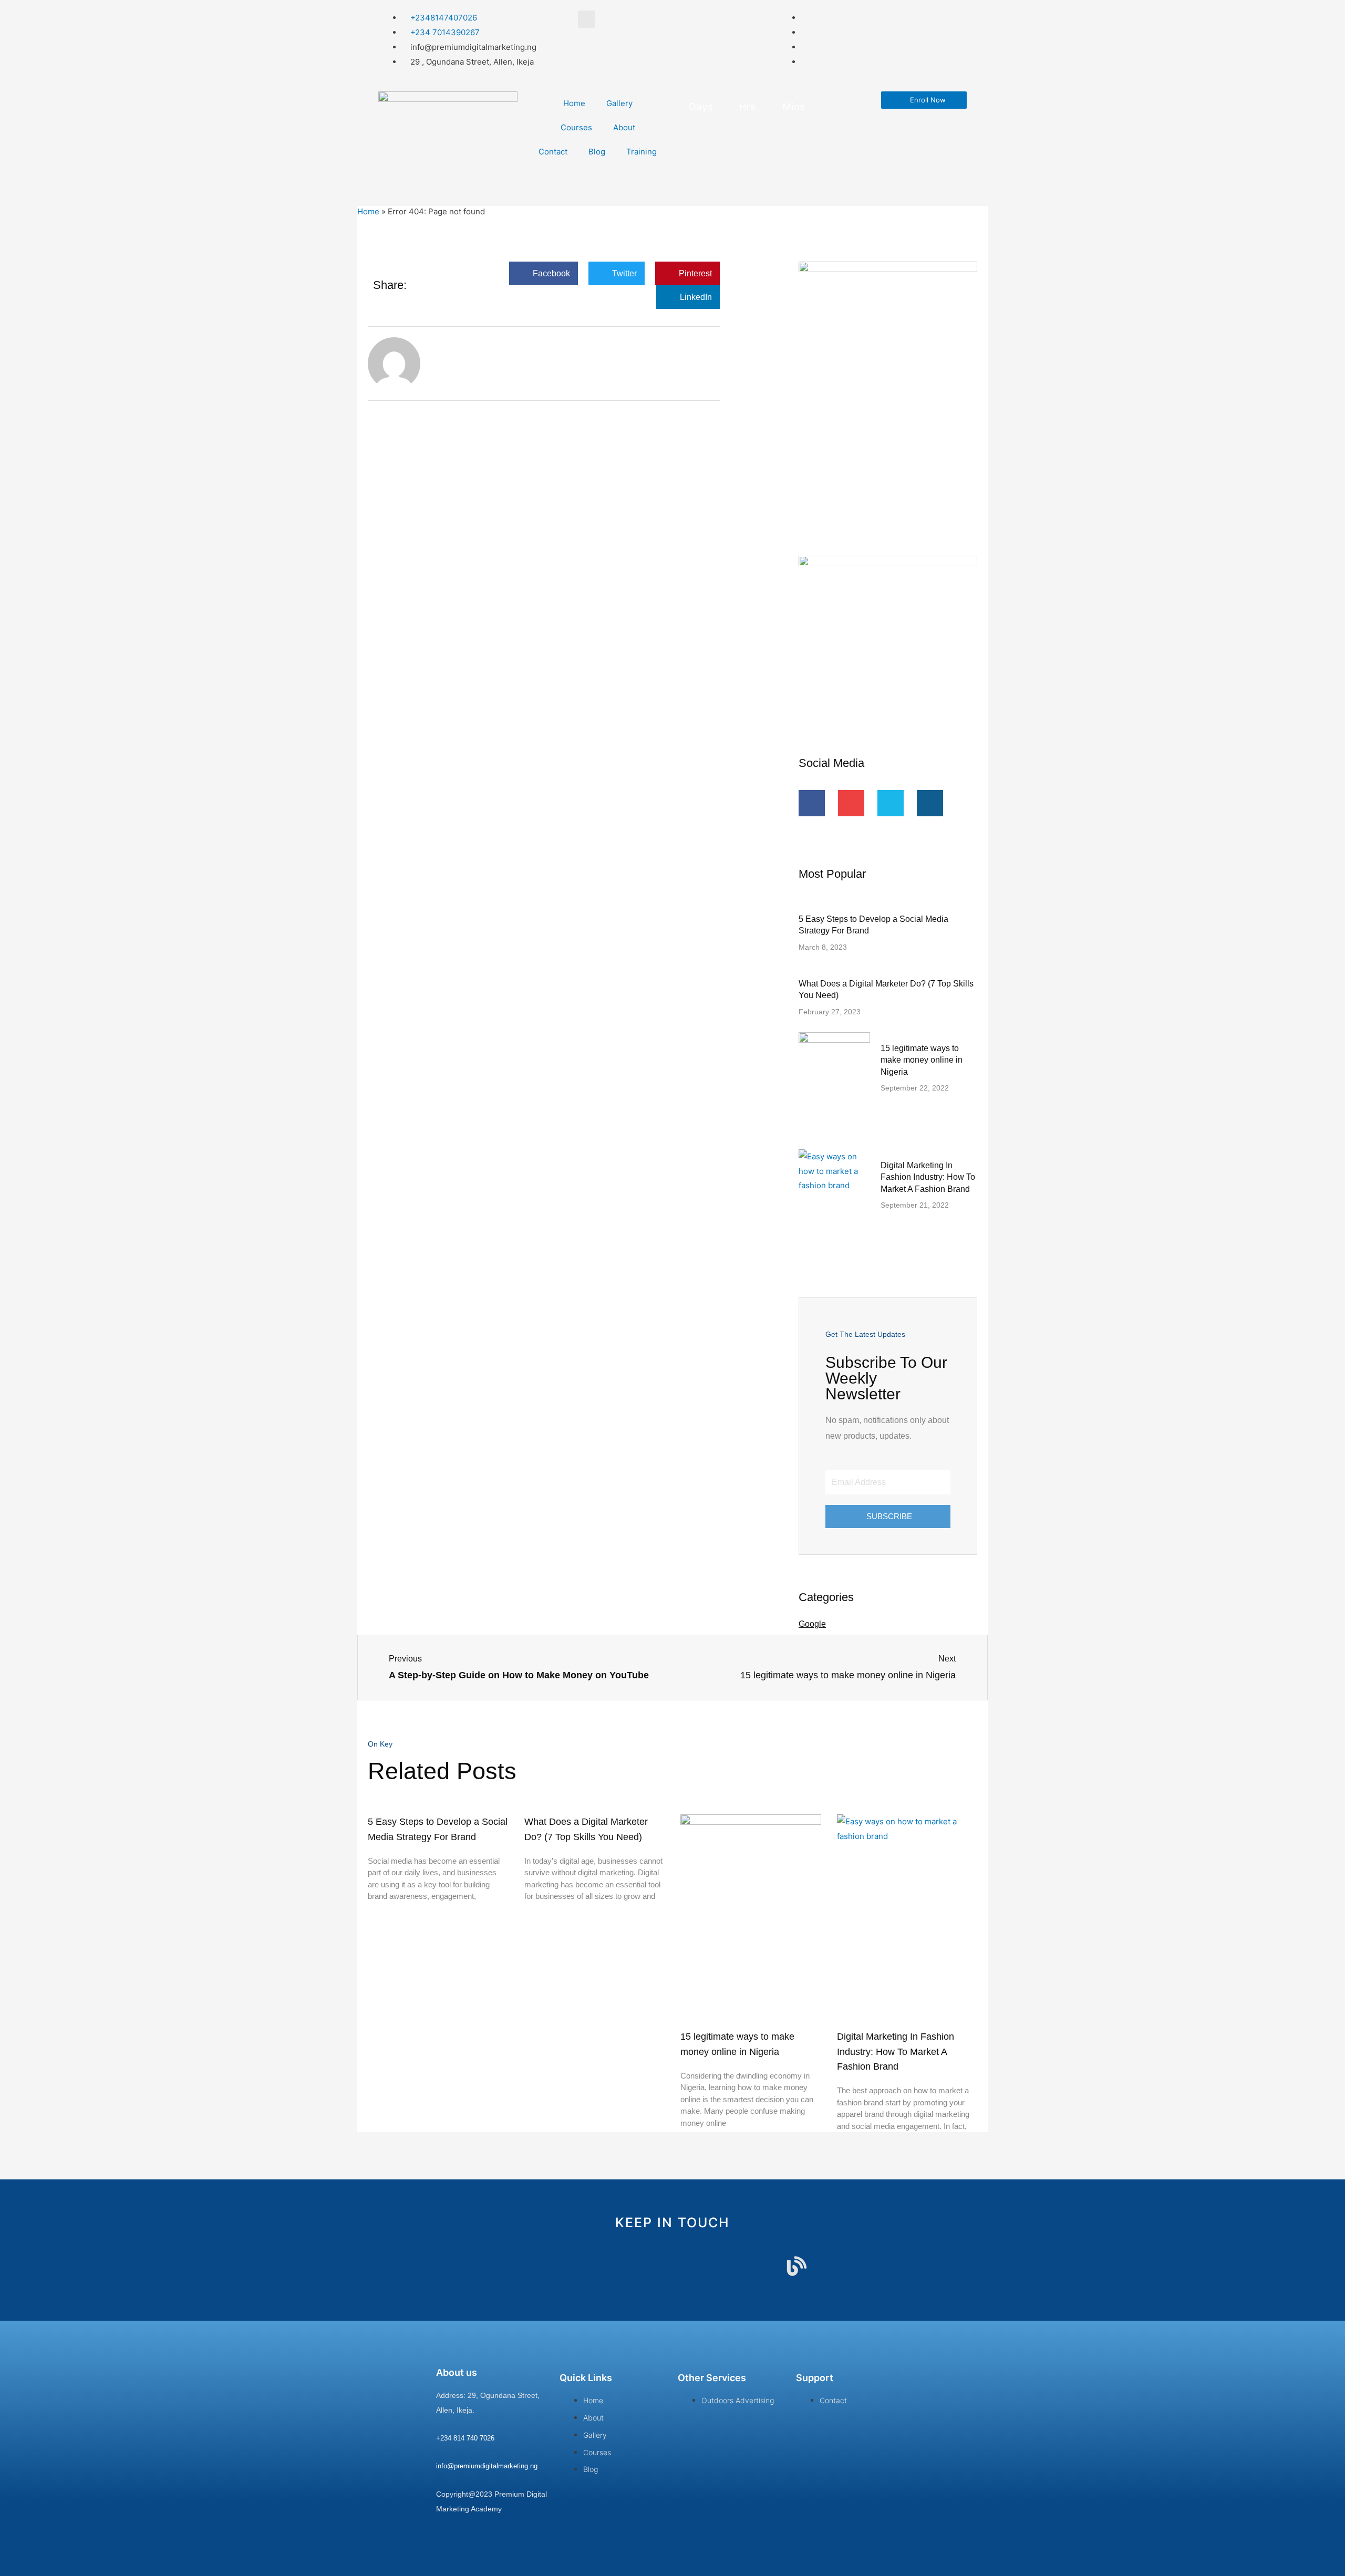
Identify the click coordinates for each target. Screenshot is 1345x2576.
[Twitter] (891, 803)
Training (642, 152)
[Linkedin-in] (697, 2266)
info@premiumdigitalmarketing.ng (487, 2466)
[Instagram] (930, 803)
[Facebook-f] (812, 803)
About (624, 127)
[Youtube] (851, 803)
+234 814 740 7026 (465, 2438)
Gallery (619, 103)
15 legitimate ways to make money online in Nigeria (922, 1060)
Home (574, 103)
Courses (576, 127)
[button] (544, 273)
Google (812, 1624)
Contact (553, 152)
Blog (597, 152)
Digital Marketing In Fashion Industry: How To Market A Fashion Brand (928, 1177)
